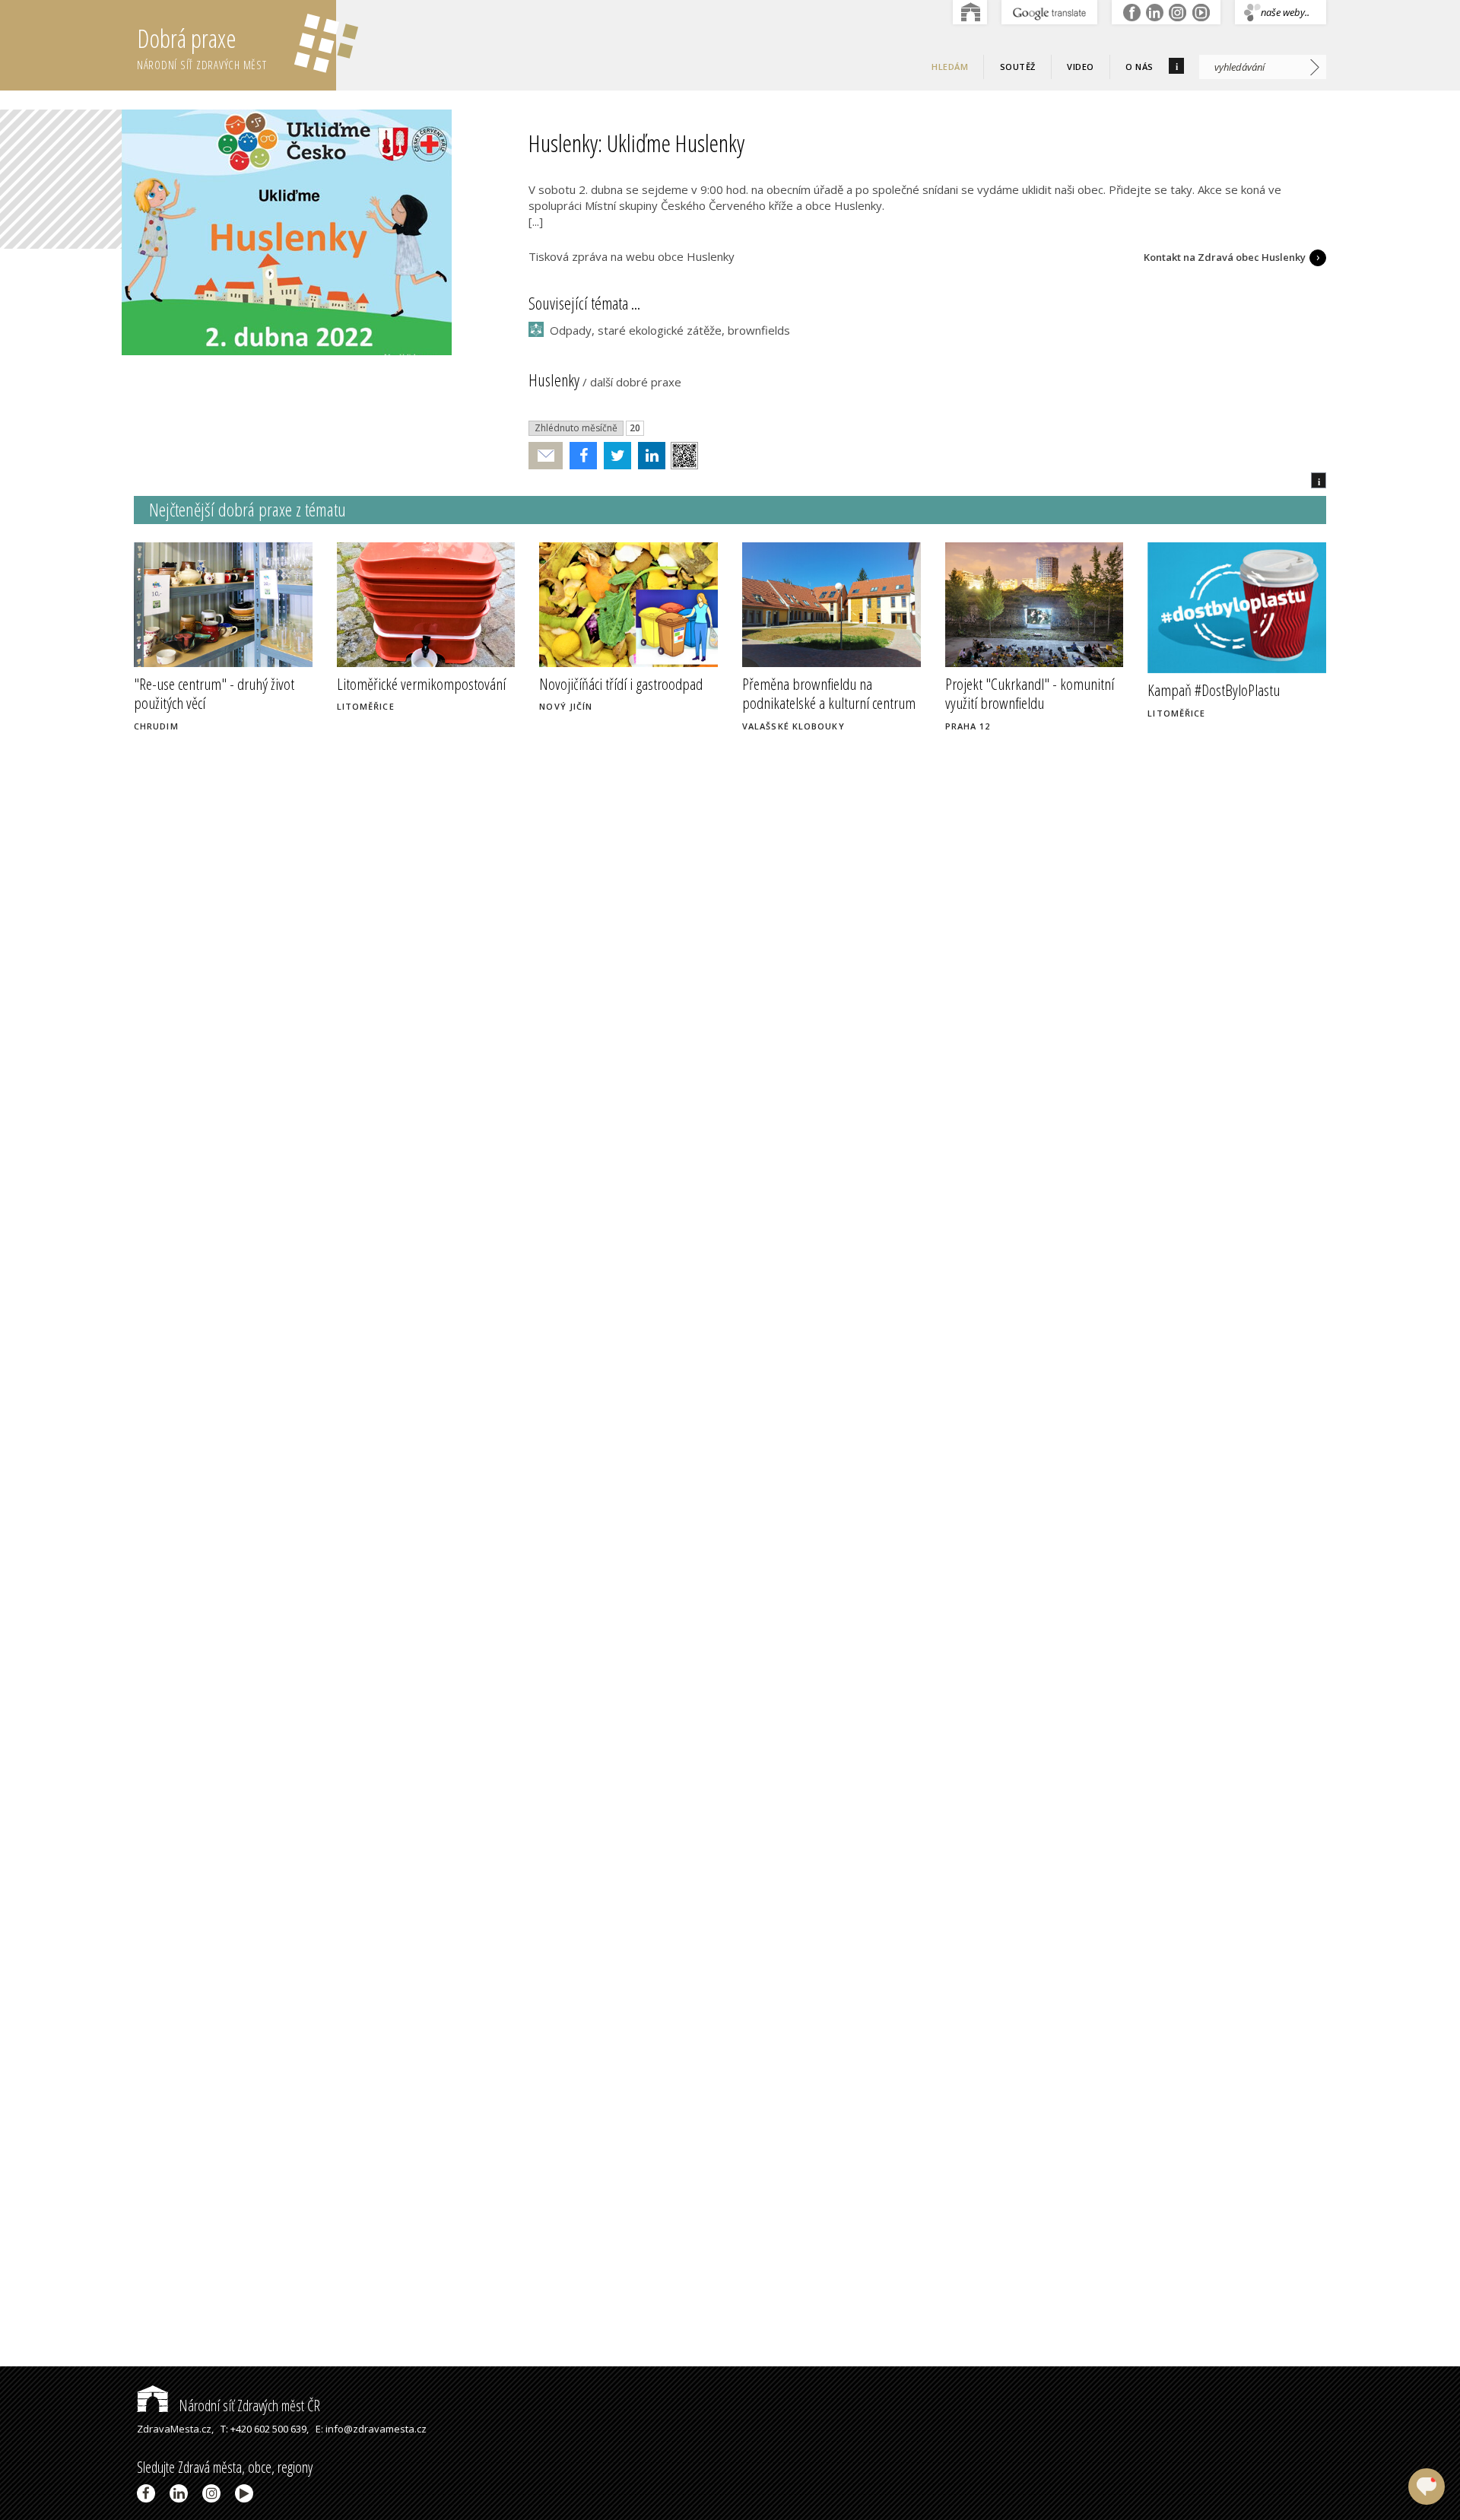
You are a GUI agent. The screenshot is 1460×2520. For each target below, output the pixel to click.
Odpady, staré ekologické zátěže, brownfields (670, 330)
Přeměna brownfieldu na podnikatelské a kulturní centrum (829, 693)
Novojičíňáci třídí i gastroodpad (621, 684)
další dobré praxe (636, 382)
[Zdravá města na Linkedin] (181, 2493)
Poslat (546, 456)
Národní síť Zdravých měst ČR (248, 2406)
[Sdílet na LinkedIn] (648, 456)
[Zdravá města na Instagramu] (214, 2493)
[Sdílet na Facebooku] (580, 456)
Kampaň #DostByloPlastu (1214, 690)
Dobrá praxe (202, 47)
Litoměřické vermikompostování (421, 684)
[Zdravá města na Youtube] (247, 2493)
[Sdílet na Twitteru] (614, 456)
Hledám (950, 67)
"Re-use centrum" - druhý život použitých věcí (214, 693)
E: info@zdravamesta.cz (371, 2429)
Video (1081, 67)
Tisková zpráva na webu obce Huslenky (632, 256)
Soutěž (1018, 67)
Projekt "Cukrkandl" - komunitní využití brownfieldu (1030, 693)
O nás (1139, 67)
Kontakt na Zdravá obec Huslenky (1225, 257)
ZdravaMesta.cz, (175, 2429)
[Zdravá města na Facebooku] (149, 2493)
